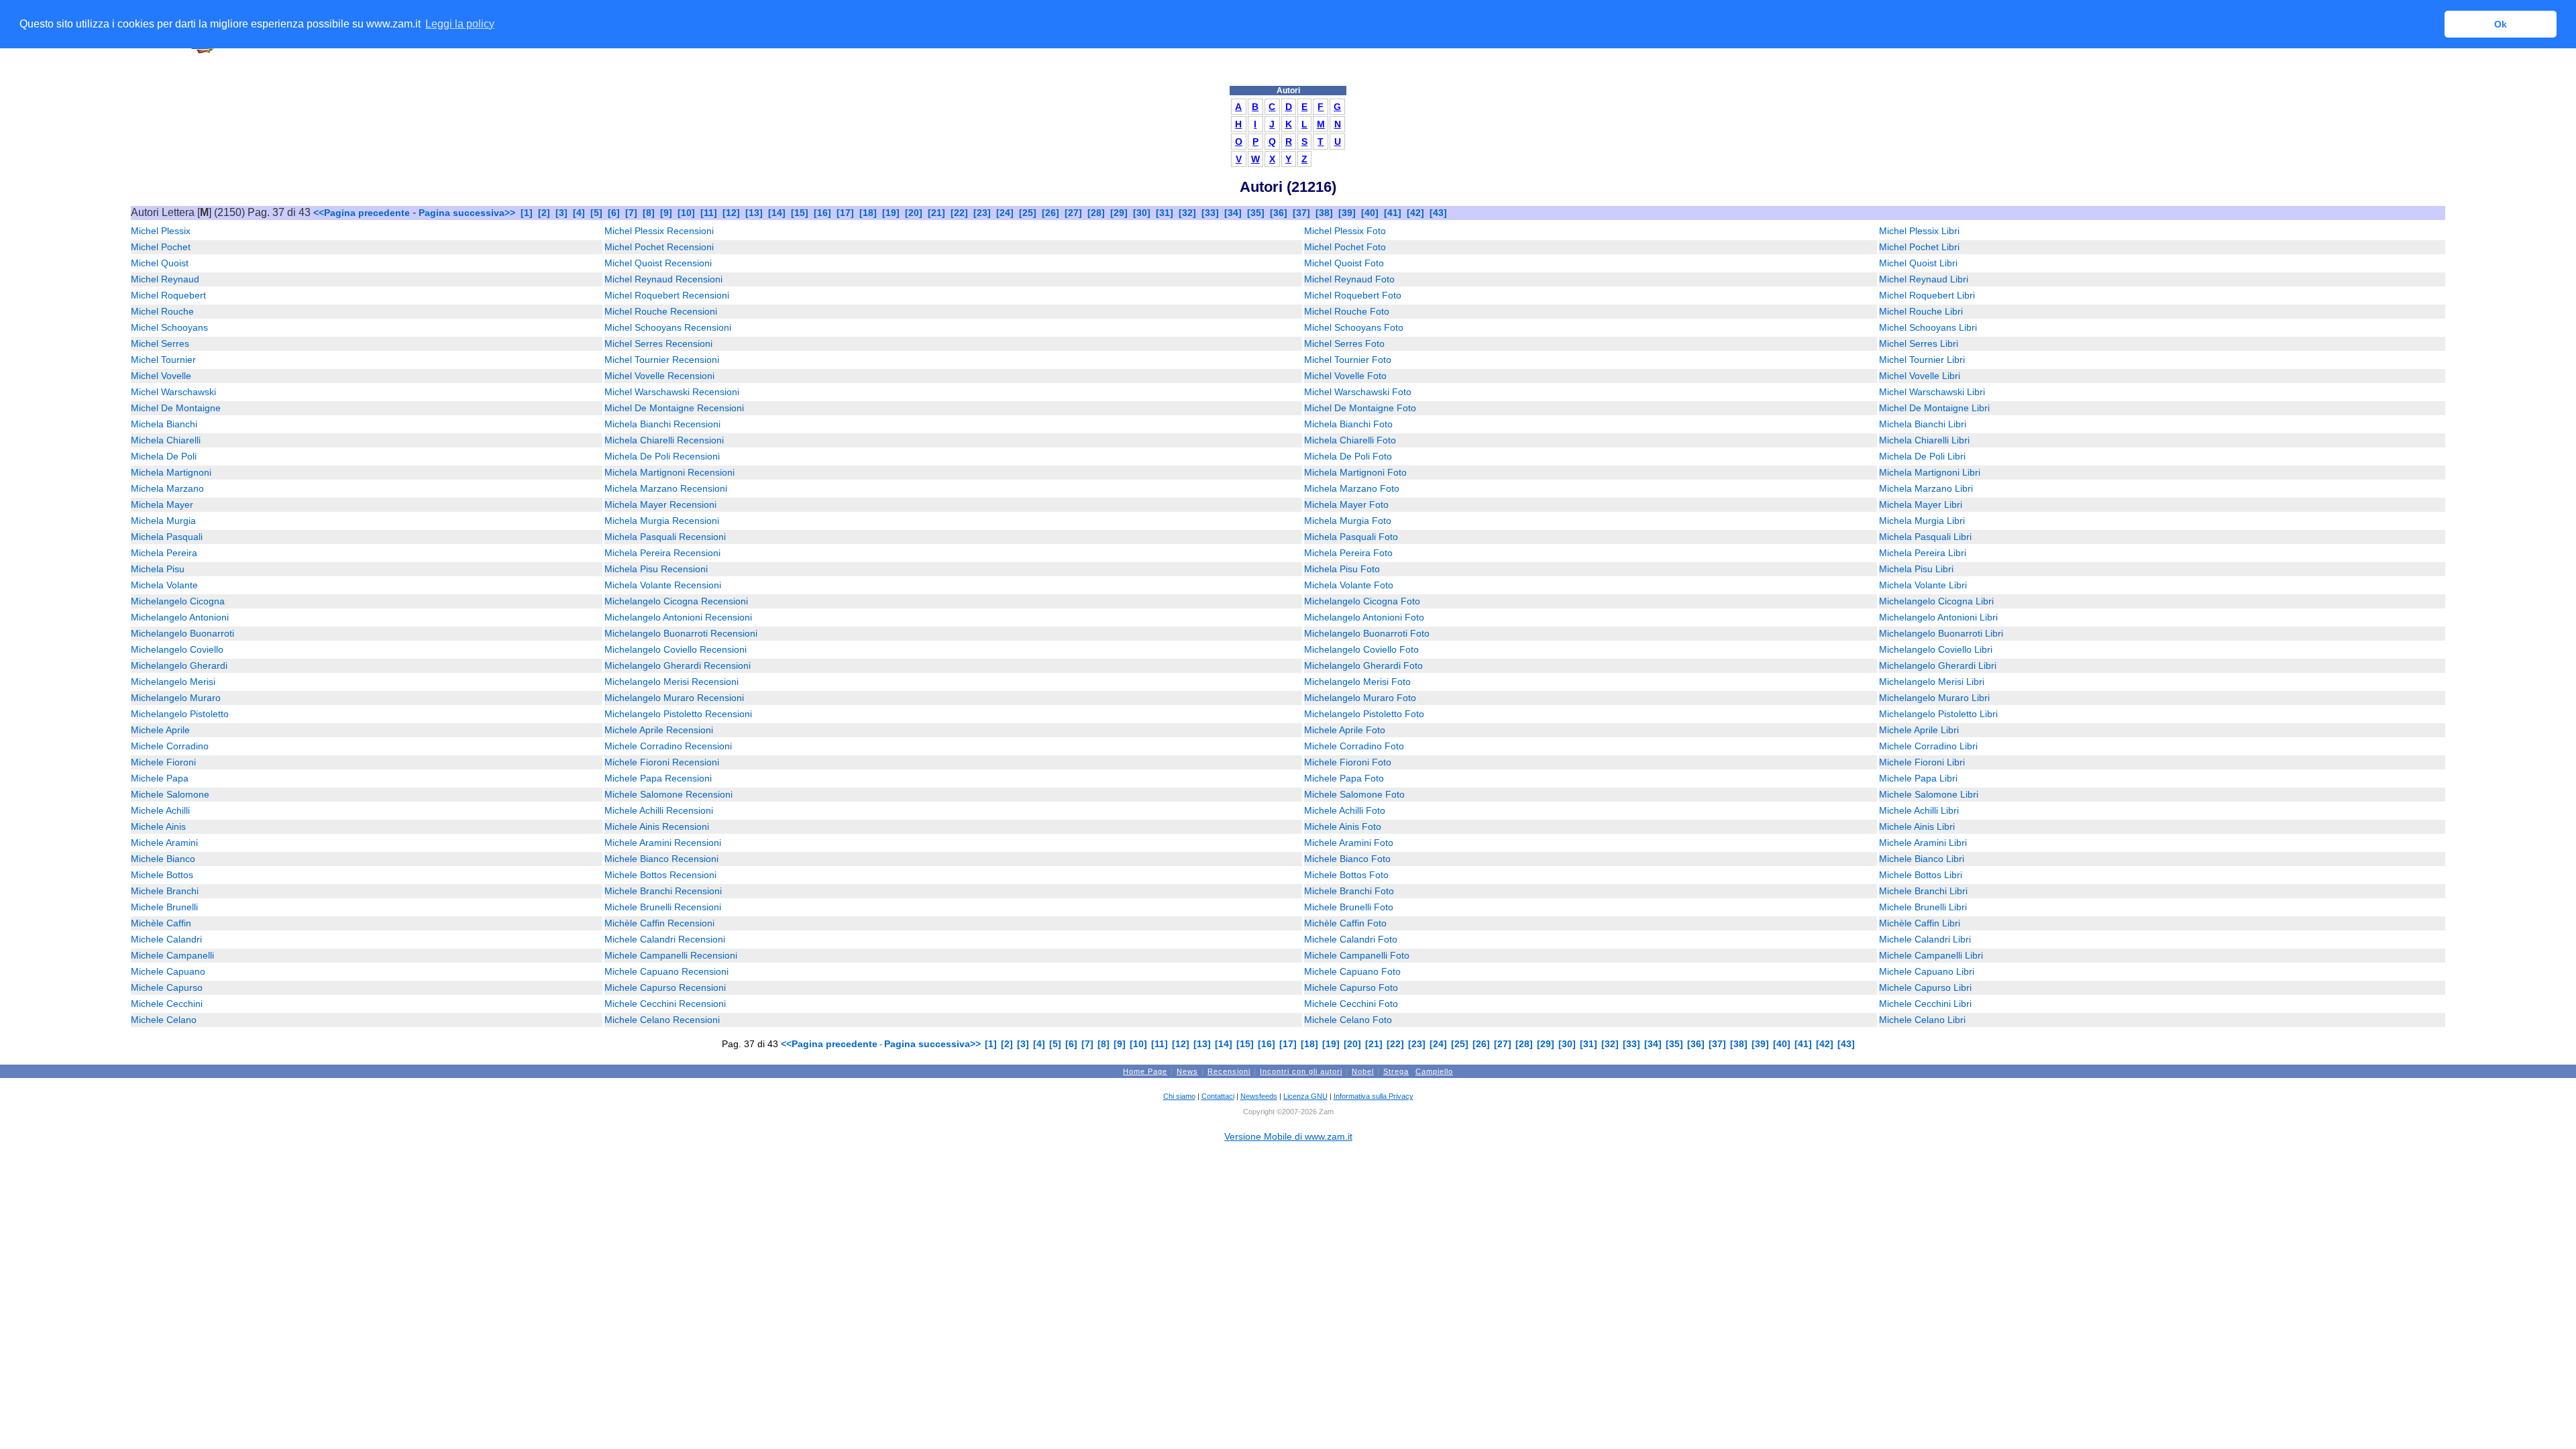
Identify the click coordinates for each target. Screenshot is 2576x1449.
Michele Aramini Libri (1923, 843)
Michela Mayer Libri (1921, 504)
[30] (1142, 213)
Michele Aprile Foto (1345, 730)
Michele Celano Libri (1922, 1020)
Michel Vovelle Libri (1920, 376)
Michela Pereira (164, 553)
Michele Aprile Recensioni (659, 730)
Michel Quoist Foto (1344, 263)
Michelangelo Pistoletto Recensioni (678, 714)
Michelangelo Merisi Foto (1357, 682)
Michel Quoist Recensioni (658, 263)
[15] (800, 213)
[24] (1005, 213)
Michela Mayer (162, 504)
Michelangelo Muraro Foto (1360, 698)
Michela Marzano (167, 488)
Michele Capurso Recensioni (665, 987)
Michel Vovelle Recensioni (659, 376)
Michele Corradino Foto (1354, 746)
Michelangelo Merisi (173, 682)
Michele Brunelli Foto (1349, 907)
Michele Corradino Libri (1928, 746)
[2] (544, 213)
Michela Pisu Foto (1342, 569)
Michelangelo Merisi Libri (1932, 682)
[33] (1210, 213)
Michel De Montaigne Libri (1934, 408)
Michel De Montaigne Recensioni (674, 408)
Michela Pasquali (167, 537)
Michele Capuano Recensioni (666, 971)
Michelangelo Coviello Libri (1936, 649)
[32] (1187, 213)
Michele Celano (164, 1020)
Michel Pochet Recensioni (659, 247)
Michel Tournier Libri (1922, 360)
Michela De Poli (164, 456)
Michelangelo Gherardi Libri (1938, 665)
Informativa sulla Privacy (1374, 1096)
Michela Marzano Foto (1352, 488)
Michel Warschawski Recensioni (672, 392)
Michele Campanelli (172, 955)
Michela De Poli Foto (1348, 456)
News (1187, 1071)
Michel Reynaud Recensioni (663, 279)
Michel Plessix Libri (1919, 231)
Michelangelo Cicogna (178, 601)
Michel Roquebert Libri (1927, 295)
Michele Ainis (158, 826)
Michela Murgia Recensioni (662, 521)
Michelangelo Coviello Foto (1361, 649)
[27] (1073, 213)
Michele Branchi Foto (1349, 891)
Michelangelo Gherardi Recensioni (678, 665)
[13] (754, 213)
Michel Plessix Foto (1345, 231)
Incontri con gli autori (1301, 1071)
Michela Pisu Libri (1916, 569)
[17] (845, 213)
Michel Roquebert (168, 295)
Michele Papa (160, 778)
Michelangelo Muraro (176, 698)
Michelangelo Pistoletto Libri (1938, 714)
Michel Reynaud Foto (1349, 279)
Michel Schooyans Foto (1354, 327)
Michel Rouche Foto (1347, 311)
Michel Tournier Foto (1348, 360)
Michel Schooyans (169, 327)
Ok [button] (2501, 24)
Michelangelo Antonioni (180, 617)
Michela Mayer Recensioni (660, 504)
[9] (666, 213)
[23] (982, 213)
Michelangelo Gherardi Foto (1363, 665)
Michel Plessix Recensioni (659, 231)
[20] (914, 213)
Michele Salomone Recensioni (668, 794)
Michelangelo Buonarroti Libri (1941, 633)
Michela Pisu (158, 569)
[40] (1370, 213)
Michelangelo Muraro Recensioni (674, 698)
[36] (1279, 213)
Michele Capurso (167, 987)
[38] (1324, 213)
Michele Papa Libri (1918, 778)
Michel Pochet (161, 247)
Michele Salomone (170, 794)
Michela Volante (164, 585)
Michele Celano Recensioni (662, 1020)
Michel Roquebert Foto (1353, 295)
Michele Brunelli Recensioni (663, 907)
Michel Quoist (160, 263)
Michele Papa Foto (1344, 778)
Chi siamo (1179, 1096)
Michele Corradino (170, 746)
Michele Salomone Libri (1929, 794)
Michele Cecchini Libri (1925, 1004)
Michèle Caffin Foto (1345, 923)
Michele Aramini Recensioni (663, 843)
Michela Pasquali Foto (1351, 537)
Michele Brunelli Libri (1923, 907)
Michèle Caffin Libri (1920, 923)
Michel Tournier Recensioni (662, 360)
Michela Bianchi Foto (1348, 424)
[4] (579, 213)
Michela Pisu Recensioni (656, 569)
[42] (1415, 213)
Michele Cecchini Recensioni (665, 1004)
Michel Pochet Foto (1345, 247)
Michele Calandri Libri (1925, 939)
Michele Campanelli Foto (1357, 955)
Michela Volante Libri (1923, 585)
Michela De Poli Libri (1922, 456)
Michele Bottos (162, 875)
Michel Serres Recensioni (658, 343)
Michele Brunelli (164, 907)
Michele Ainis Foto (1343, 826)
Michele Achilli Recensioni (659, 810)
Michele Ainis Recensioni (657, 826)
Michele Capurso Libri (1925, 987)
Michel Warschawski (173, 392)
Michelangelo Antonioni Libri (1938, 617)
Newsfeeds (1259, 1096)
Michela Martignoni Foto (1355, 472)
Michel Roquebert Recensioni (667, 295)
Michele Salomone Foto (1354, 794)
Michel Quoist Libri (1918, 263)
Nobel (1363, 1071)
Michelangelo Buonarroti (182, 633)
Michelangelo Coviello (177, 649)
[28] (1096, 213)
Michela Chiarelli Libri (1924, 440)
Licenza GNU (1305, 1096)
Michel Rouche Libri (1921, 311)
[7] (631, 213)
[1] (527, 213)
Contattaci (1218, 1096)
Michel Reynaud (165, 279)
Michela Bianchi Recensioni (662, 424)
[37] (1301, 213)
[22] (959, 213)
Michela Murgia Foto (1348, 521)
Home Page (1145, 1071)
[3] (561, 213)
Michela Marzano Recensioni (666, 488)
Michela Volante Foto (1349, 585)
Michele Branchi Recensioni (663, 891)
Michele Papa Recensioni (658, 778)
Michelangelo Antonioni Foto (1364, 617)
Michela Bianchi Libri (1923, 424)
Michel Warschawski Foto (1358, 392)
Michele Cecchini (167, 1004)
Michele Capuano (168, 971)
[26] (1051, 213)
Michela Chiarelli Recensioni (664, 440)
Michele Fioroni (163, 762)
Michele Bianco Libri (1922, 859)
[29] (1119, 213)
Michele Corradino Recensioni (668, 746)
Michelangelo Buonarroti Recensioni (681, 633)
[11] (709, 213)
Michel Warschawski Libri (1932, 392)
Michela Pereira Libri (1923, 553)
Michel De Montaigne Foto (1360, 408)
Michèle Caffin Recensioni (659, 923)
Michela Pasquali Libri (1925, 537)
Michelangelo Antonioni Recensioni (678, 617)
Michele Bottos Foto (1346, 875)
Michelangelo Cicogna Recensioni (676, 601)
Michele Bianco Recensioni (661, 859)
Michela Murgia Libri (1922, 521)
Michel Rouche (162, 311)
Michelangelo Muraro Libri (1934, 698)
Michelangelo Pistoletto (180, 714)
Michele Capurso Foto (1351, 987)
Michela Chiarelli (166, 440)
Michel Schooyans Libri (1928, 327)
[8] (649, 213)
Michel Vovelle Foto (1345, 376)
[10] (686, 213)
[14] (777, 213)
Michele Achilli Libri (1919, 810)
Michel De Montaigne (176, 408)
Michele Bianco (163, 859)
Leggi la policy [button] (460, 24)
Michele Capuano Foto (1352, 971)
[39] (1347, 213)
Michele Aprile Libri (1919, 730)
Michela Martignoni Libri (1930, 472)
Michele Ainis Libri (1917, 826)
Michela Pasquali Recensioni (665, 537)
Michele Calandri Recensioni (665, 939)
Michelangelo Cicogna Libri (1936, 601)
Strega (1396, 1071)
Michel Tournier (163, 360)
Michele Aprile (160, 730)
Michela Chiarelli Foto (1350, 440)
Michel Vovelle (161, 376)
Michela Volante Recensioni (663, 585)
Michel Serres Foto (1344, 343)
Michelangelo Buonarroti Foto (1367, 633)
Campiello (1434, 1071)
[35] (1256, 213)
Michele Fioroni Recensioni (662, 762)
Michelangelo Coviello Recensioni (676, 649)
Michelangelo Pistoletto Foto (1364, 714)
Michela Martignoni (171, 472)
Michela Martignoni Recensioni (669, 472)
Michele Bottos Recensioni (660, 875)
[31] (1165, 213)
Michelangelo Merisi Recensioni (672, 682)
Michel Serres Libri (1919, 343)
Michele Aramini (164, 843)
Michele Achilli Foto (1345, 810)
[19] (891, 213)
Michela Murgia (163, 521)
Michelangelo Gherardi (179, 665)
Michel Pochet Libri (1919, 247)
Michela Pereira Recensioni (662, 553)
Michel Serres (160, 343)
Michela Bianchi (164, 424)
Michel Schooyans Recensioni (668, 327)
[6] (614, 213)
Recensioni (1229, 1071)
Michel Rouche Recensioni (661, 311)
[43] (1438, 213)
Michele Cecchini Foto (1351, 1004)
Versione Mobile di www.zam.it (1288, 1136)
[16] (822, 213)
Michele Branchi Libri (1923, 891)
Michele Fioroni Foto (1348, 762)
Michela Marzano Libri (1926, 488)
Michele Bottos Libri (1921, 875)
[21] (936, 213)
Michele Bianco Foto (1347, 859)
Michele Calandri (166, 939)
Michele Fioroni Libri (1922, 762)
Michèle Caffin (161, 923)
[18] (868, 213)
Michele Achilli (160, 810)
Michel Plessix (161, 231)
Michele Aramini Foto (1349, 843)
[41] (1393, 213)
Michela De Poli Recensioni (662, 456)
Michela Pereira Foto (1348, 553)
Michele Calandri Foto (1351, 939)
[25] (1028, 213)
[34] (1233, 213)
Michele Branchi (165, 891)
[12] (731, 213)
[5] (596, 213)
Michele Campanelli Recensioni (671, 955)
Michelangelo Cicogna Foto (1362, 601)
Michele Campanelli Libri (1931, 955)
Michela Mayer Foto (1346, 504)
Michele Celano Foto (1348, 1020)
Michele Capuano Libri (1927, 971)
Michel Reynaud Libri (1924, 279)
